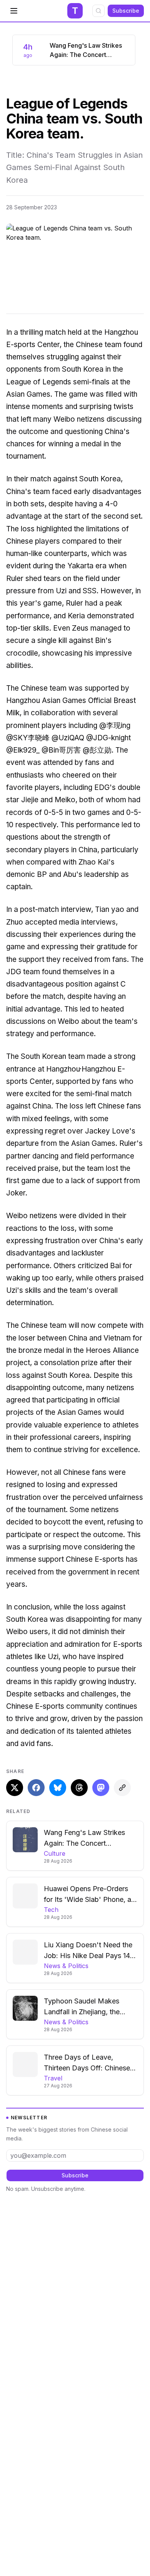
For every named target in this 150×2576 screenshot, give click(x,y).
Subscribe (126, 11)
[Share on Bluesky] (58, 1788)
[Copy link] (122, 1788)
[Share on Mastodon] (101, 1788)
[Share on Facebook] (36, 1788)
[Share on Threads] (79, 1788)
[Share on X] (15, 1788)
